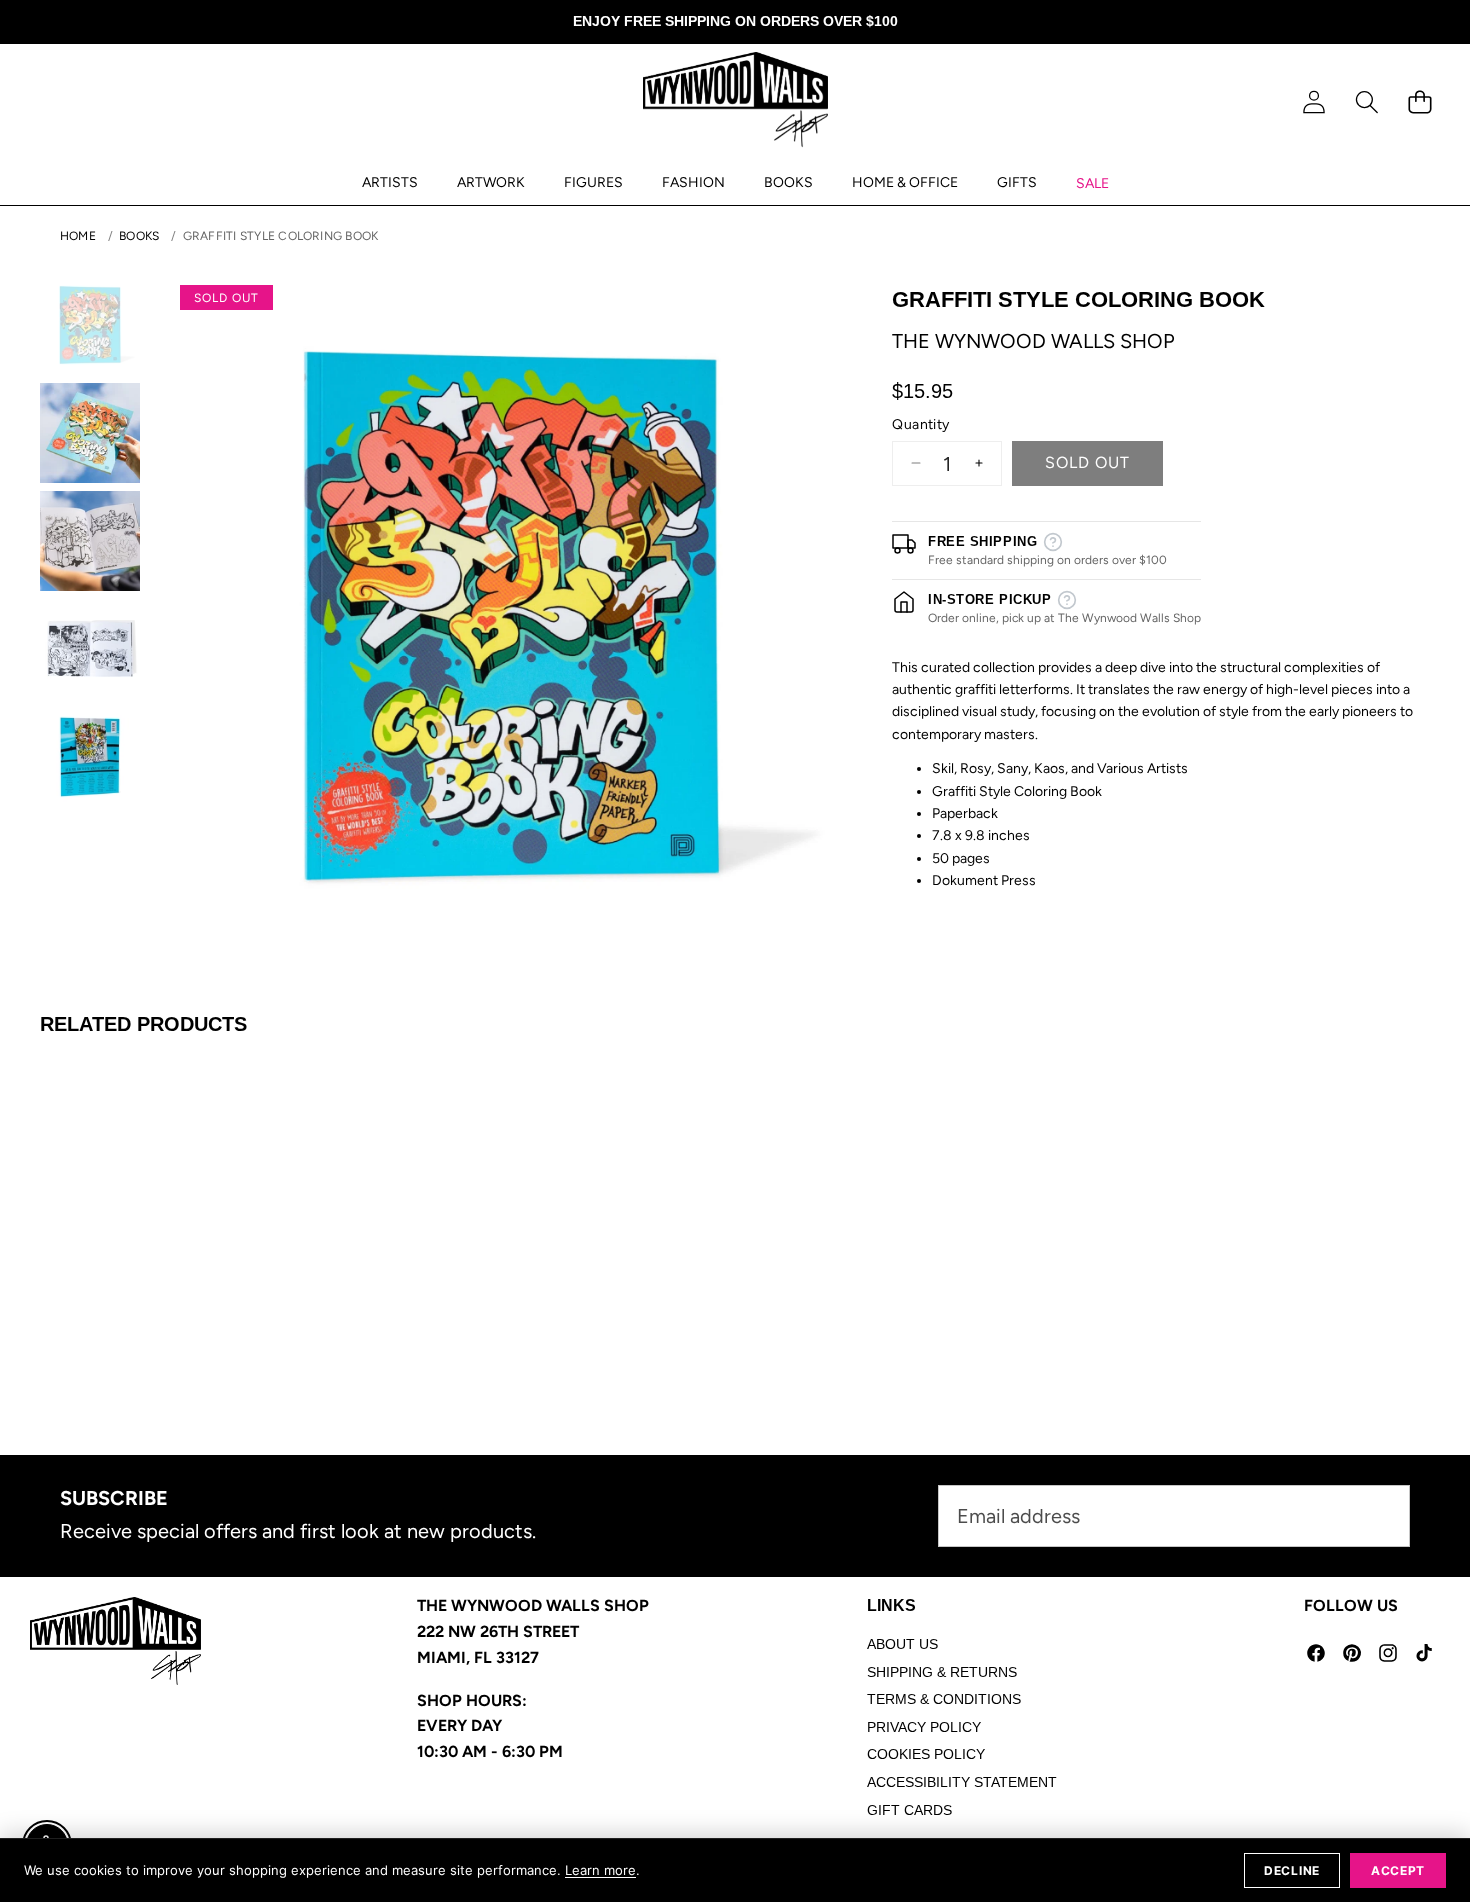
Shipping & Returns (942, 1672)
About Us (902, 1644)
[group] (90, 325)
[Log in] (1313, 102)
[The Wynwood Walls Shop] (735, 103)
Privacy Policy (924, 1727)
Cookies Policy (926, 1754)
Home (78, 236)
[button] (1366, 102)
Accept (1398, 1870)
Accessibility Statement (962, 1782)
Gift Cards (909, 1810)
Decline (1292, 1870)
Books (139, 236)
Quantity (920, 424)
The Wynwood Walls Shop (1033, 341)
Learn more (600, 1870)
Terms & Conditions (944, 1699)
